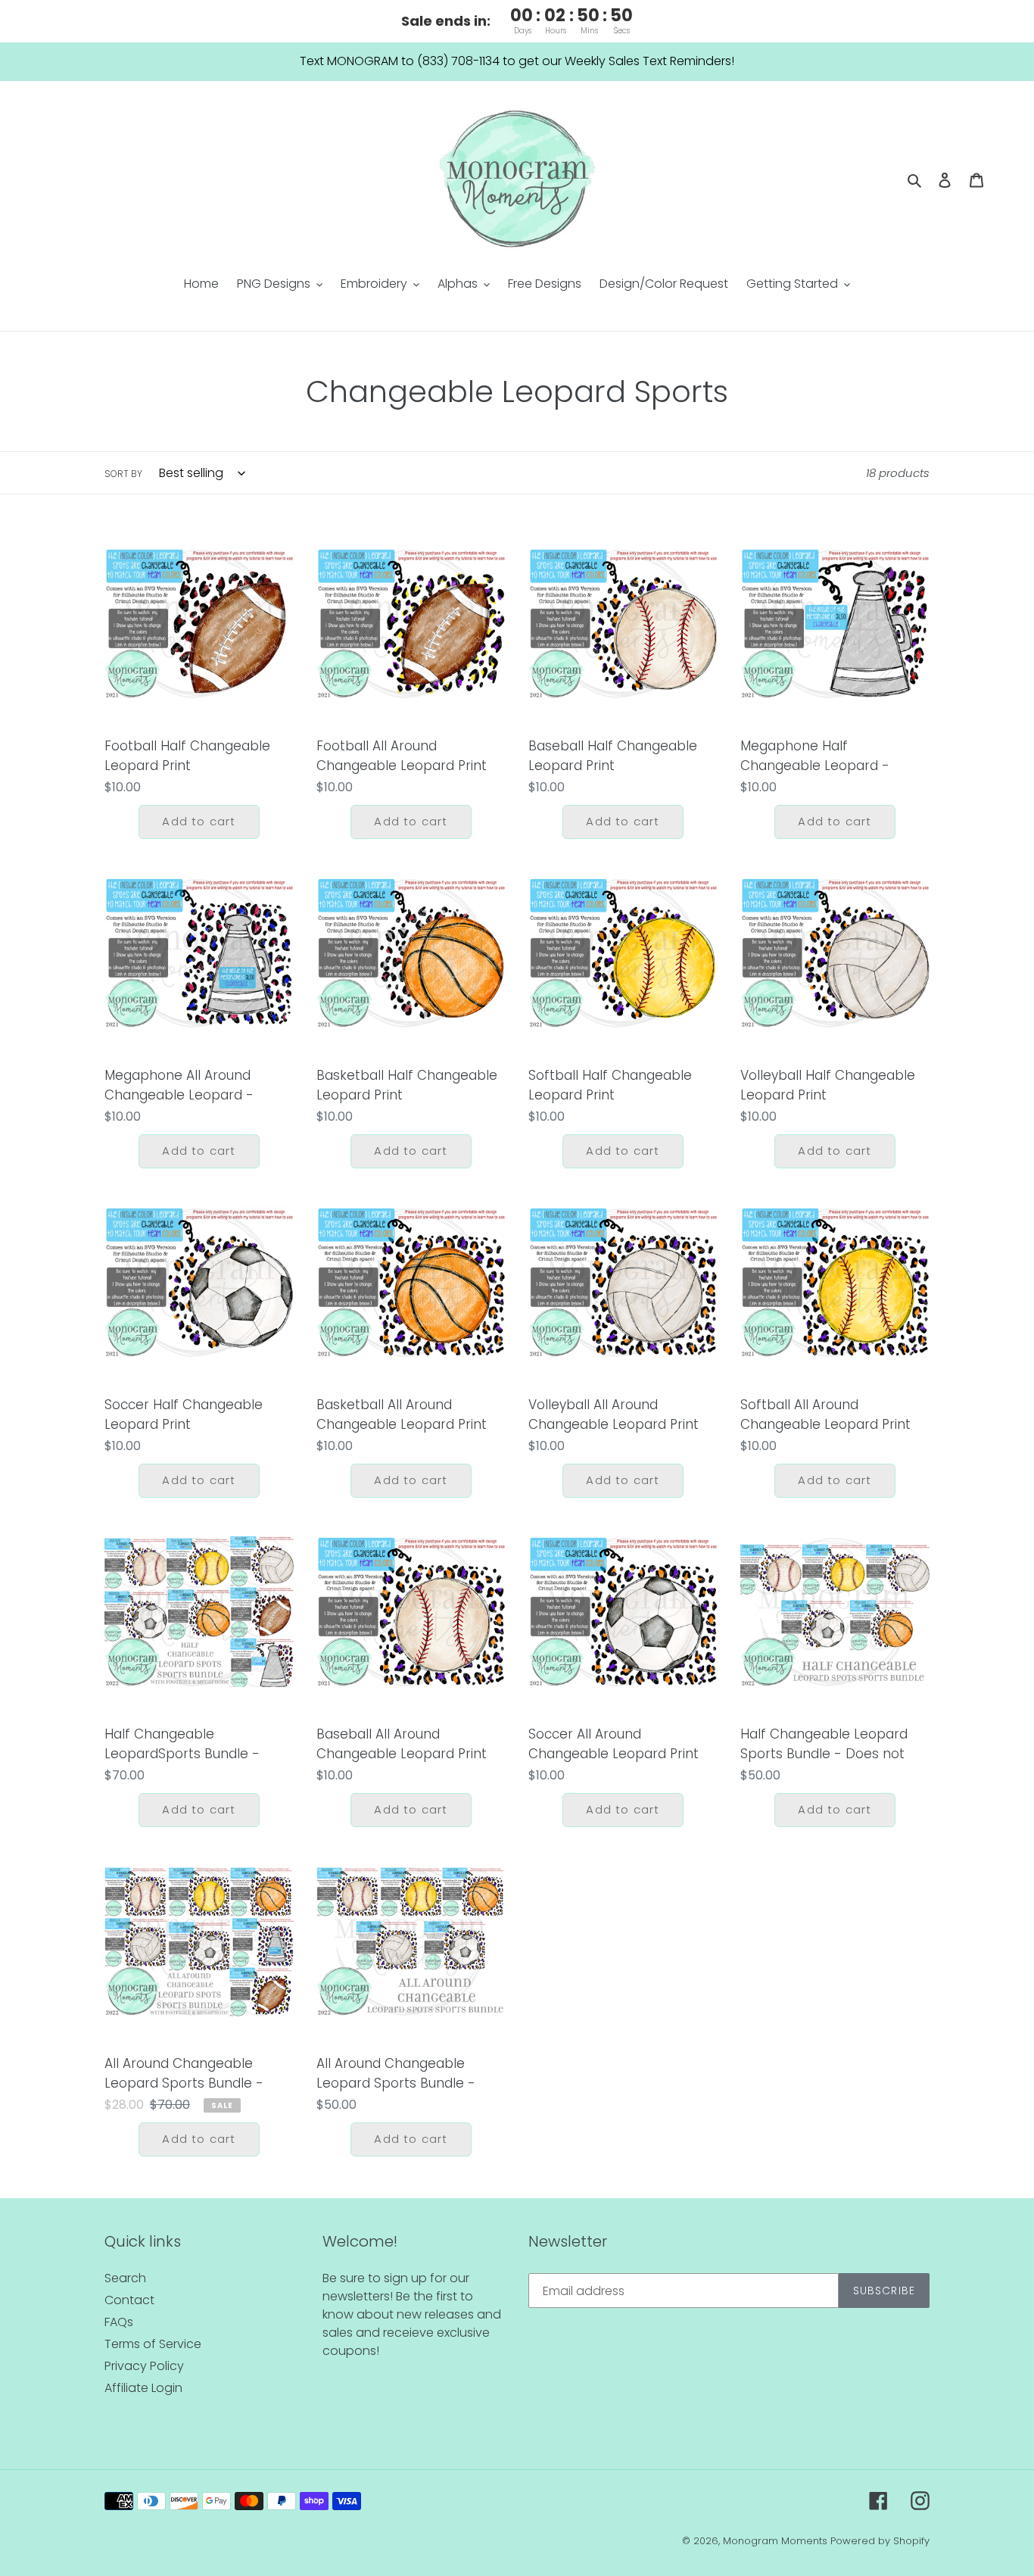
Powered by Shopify (880, 2541)
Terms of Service (153, 2344)
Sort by (123, 474)
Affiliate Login (143, 2388)
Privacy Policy (144, 2366)
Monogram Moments (775, 2541)
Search (125, 2278)
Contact (129, 2300)
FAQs (119, 2322)
